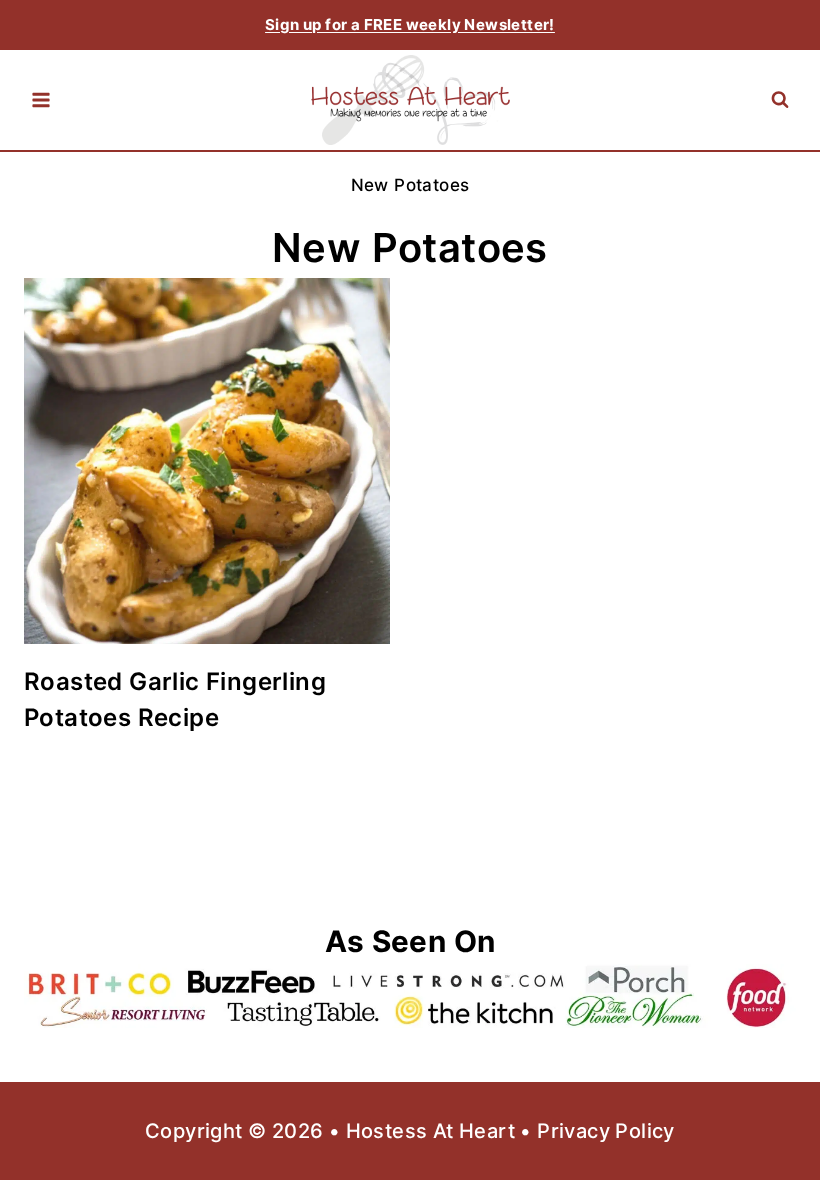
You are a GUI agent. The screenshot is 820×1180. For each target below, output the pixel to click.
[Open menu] (41, 100)
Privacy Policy (606, 1131)
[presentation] (207, 461)
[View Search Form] (779, 100)
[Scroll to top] (770, 1100)
